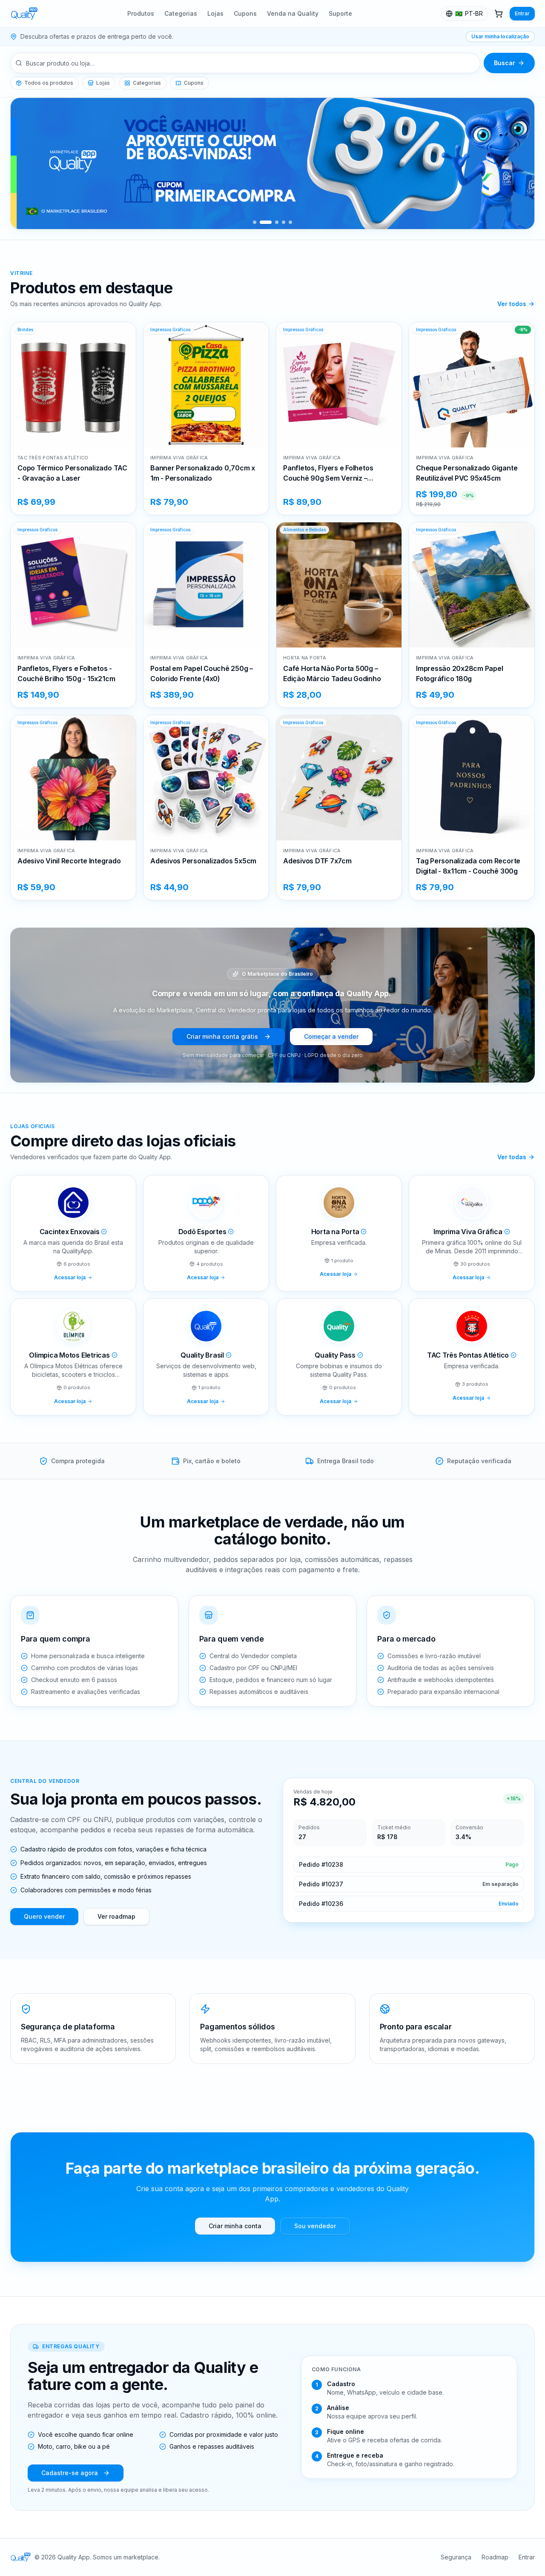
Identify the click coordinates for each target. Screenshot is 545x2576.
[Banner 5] (290, 222)
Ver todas (512, 1157)
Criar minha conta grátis (222, 1036)
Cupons (245, 13)
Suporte (340, 13)
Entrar (522, 13)
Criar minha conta (235, 2226)
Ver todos (512, 304)
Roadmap (495, 2557)
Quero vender (44, 1916)
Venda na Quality (293, 13)
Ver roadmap (116, 1916)
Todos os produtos (49, 83)
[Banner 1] (255, 222)
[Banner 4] (284, 222)
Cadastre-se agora (70, 2473)
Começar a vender (331, 1036)
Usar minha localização (500, 36)
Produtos (141, 13)
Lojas (215, 13)
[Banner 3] (272, 222)
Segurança (456, 2557)
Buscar (505, 63)
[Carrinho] (499, 14)
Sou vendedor (315, 2226)
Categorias (181, 13)
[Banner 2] (261, 222)
